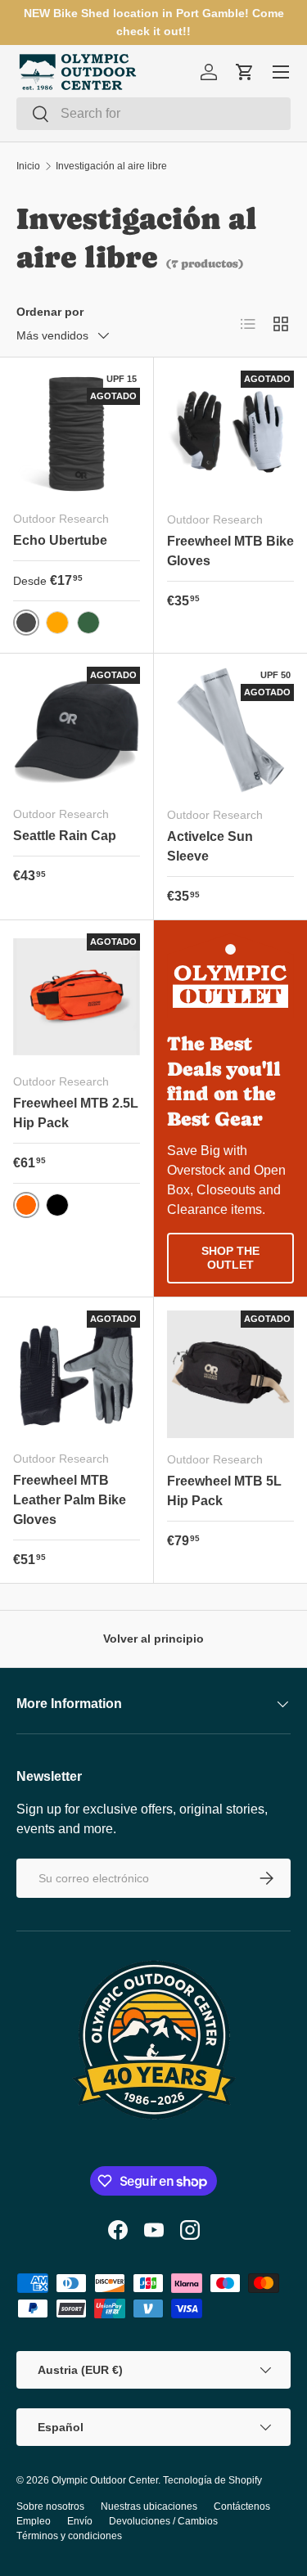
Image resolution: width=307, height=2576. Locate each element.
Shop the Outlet (230, 1258)
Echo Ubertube (60, 540)
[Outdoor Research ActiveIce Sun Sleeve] (231, 731)
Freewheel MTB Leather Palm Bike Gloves (70, 1500)
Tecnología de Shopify (212, 2480)
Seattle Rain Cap (65, 836)
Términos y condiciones (69, 2536)
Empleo (34, 2521)
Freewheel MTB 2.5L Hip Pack (76, 1113)
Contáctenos (242, 2506)
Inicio (28, 166)
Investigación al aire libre (111, 166)
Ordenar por (50, 312)
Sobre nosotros (50, 2506)
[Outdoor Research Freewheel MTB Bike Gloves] (231, 434)
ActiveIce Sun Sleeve (210, 846)
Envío (80, 2521)
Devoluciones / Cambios (163, 2521)
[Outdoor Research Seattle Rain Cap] (77, 730)
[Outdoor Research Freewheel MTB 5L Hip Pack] (231, 1374)
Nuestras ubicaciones (149, 2506)
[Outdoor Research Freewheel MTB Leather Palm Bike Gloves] (77, 1374)
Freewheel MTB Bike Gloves (230, 551)
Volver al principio (153, 1639)
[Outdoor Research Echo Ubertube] (77, 434)
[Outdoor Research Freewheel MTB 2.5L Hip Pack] (77, 997)
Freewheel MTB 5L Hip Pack (224, 1491)
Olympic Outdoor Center (105, 2480)
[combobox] (153, 114)
